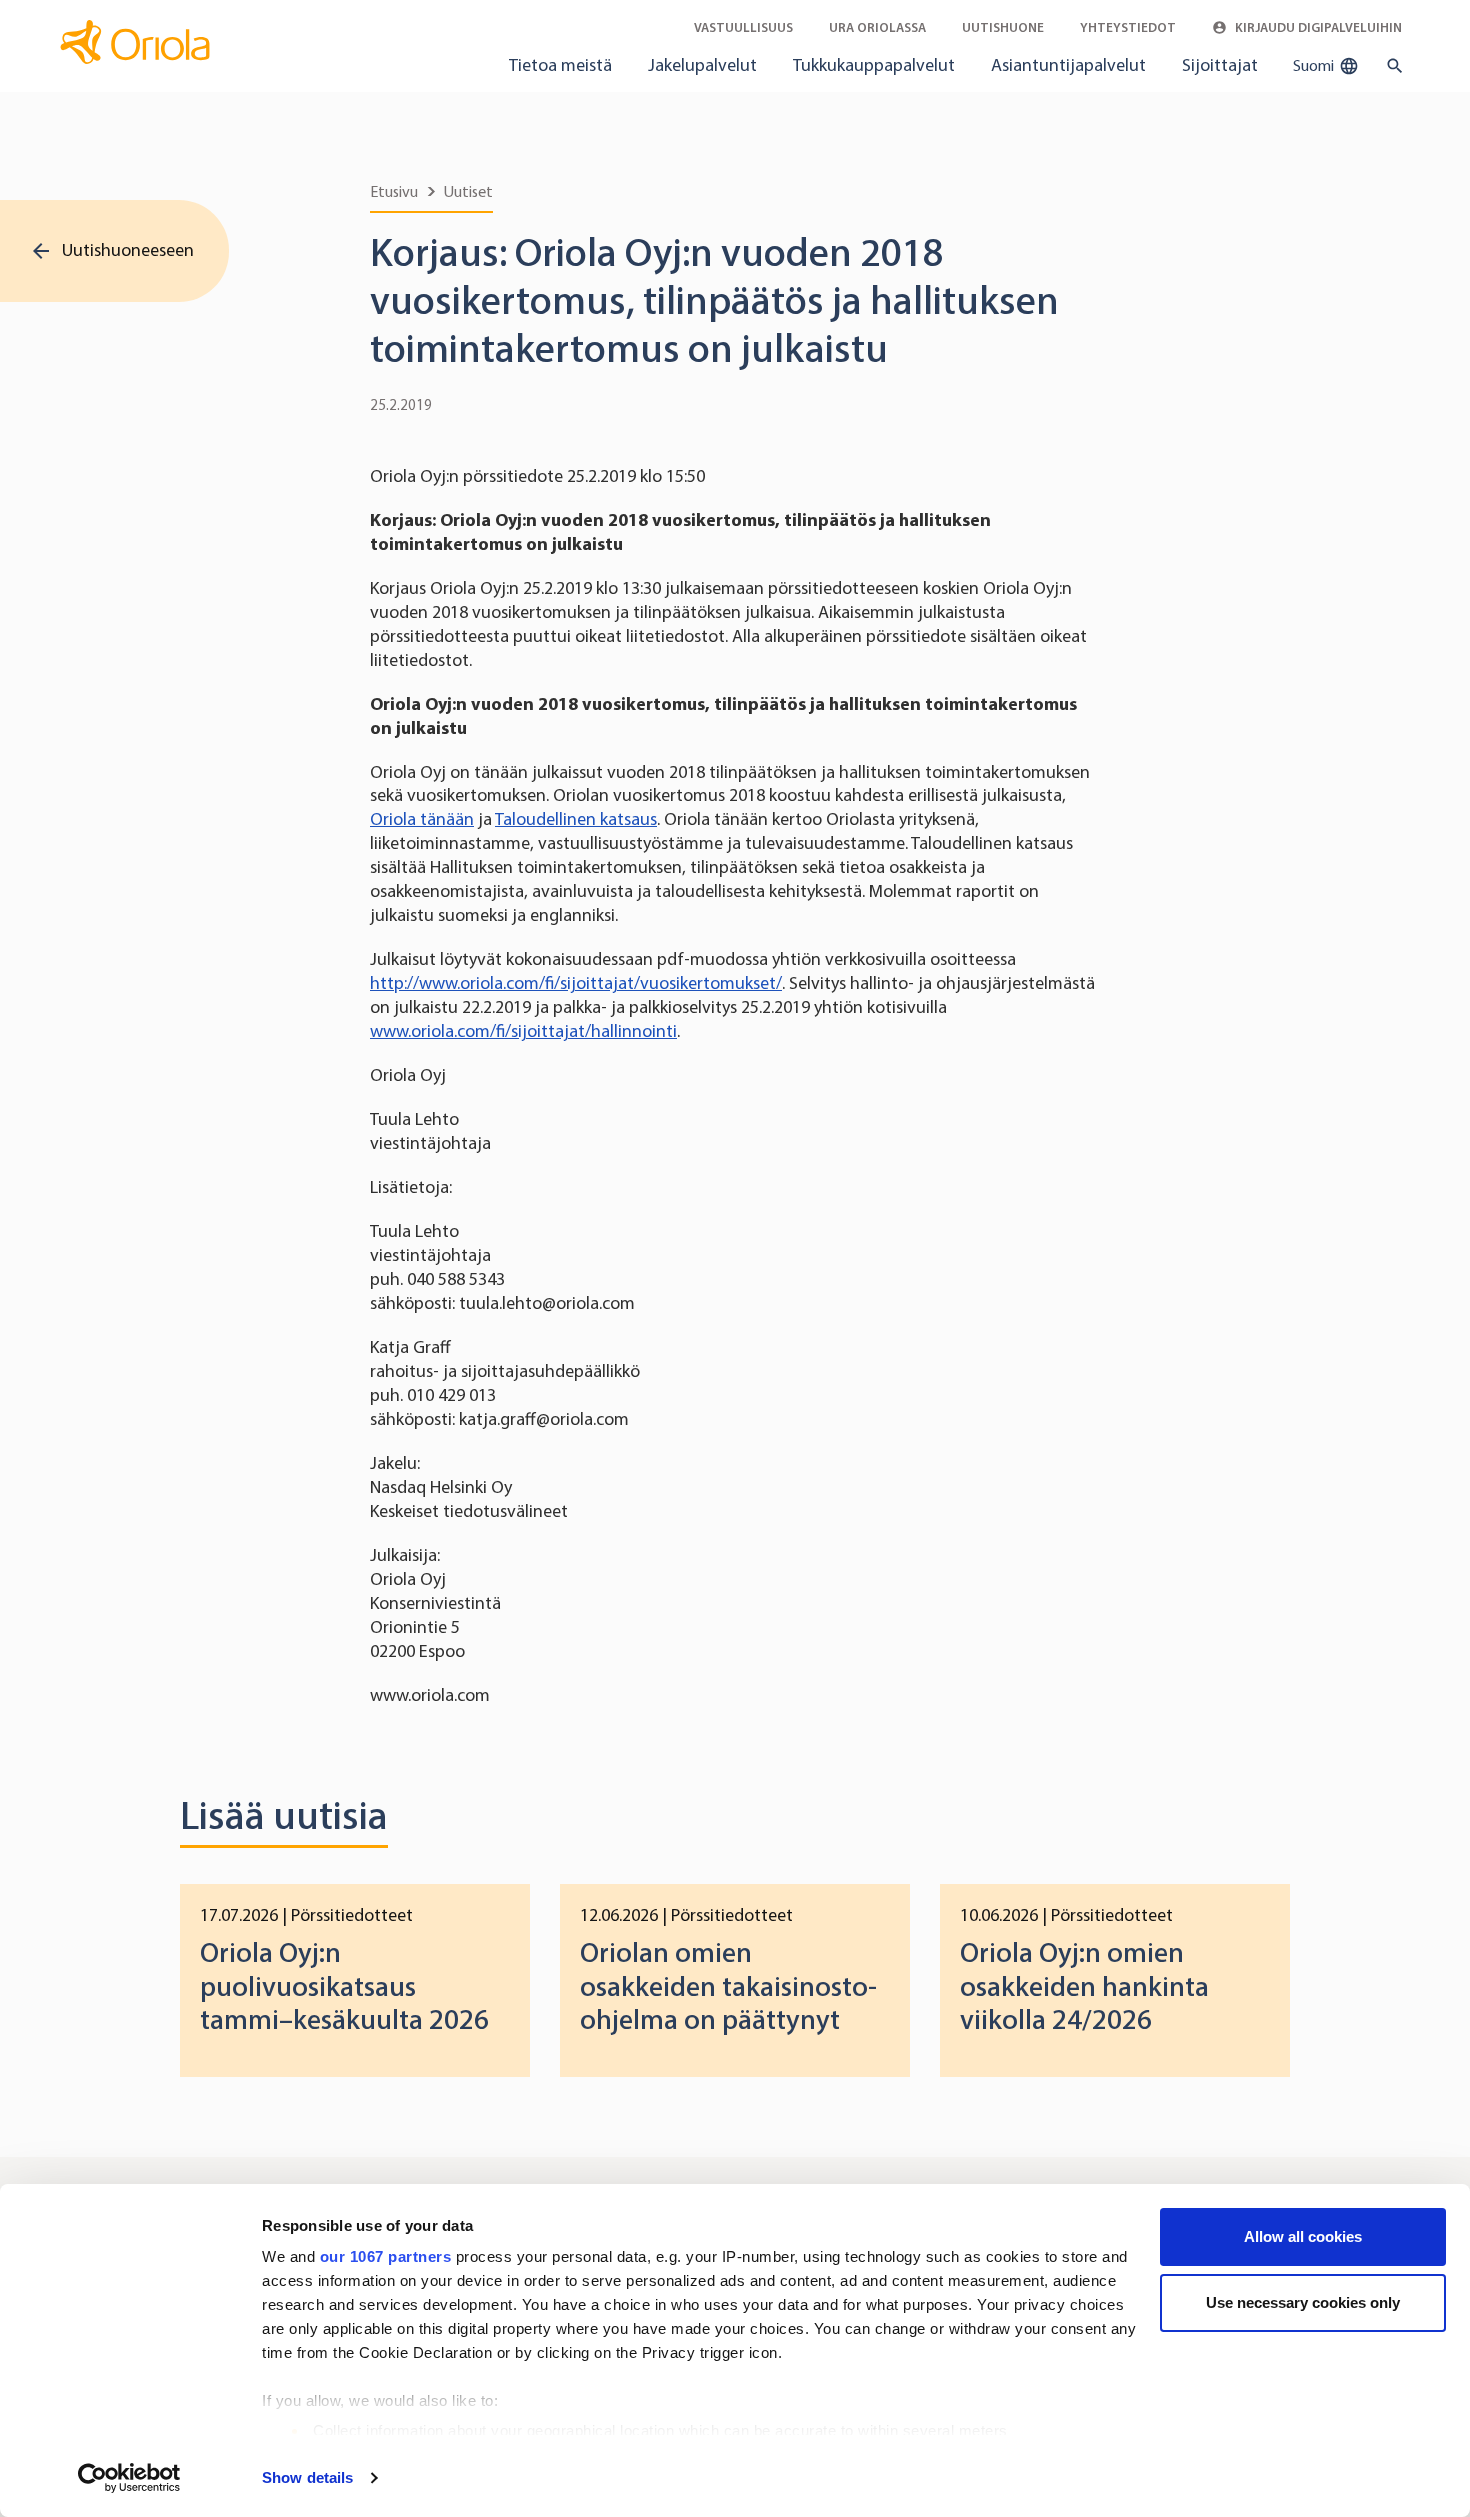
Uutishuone (1003, 27)
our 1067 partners (386, 2256)
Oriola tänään (422, 819)
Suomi (1315, 65)
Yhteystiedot (1128, 27)
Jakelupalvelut (702, 65)
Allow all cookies (1303, 2236)
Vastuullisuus (743, 27)
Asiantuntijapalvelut (1068, 65)
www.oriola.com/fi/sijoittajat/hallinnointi (523, 1031)
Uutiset (468, 191)
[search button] (1390, 66)
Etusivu (394, 191)
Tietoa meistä (560, 65)
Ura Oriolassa (877, 27)
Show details (307, 2477)
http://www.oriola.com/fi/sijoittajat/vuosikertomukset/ (576, 983)
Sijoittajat (1220, 65)
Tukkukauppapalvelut (874, 65)
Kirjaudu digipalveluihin (1317, 27)
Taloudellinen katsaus (576, 819)
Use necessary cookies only (1303, 2302)
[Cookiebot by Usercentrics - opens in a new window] (129, 2478)
